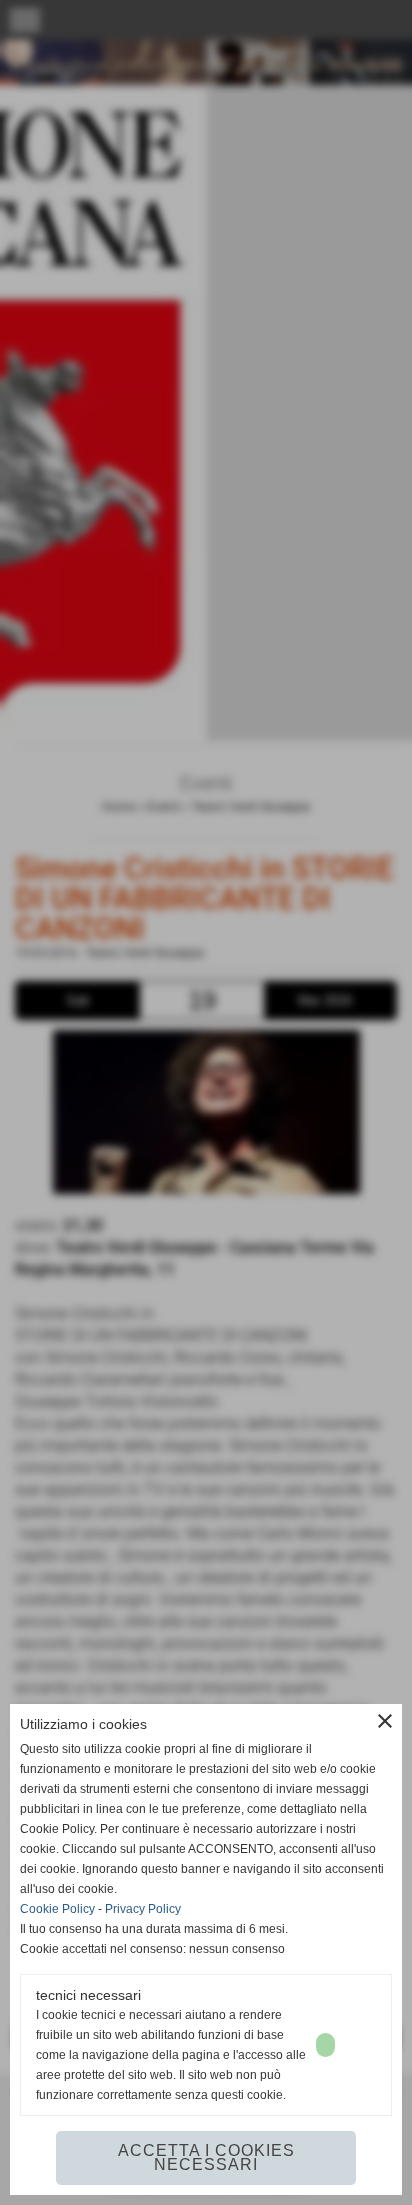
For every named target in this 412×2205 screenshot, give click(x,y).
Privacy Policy (143, 1909)
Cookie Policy (57, 1909)
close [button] (385, 1721)
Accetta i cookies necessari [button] (206, 2157)
